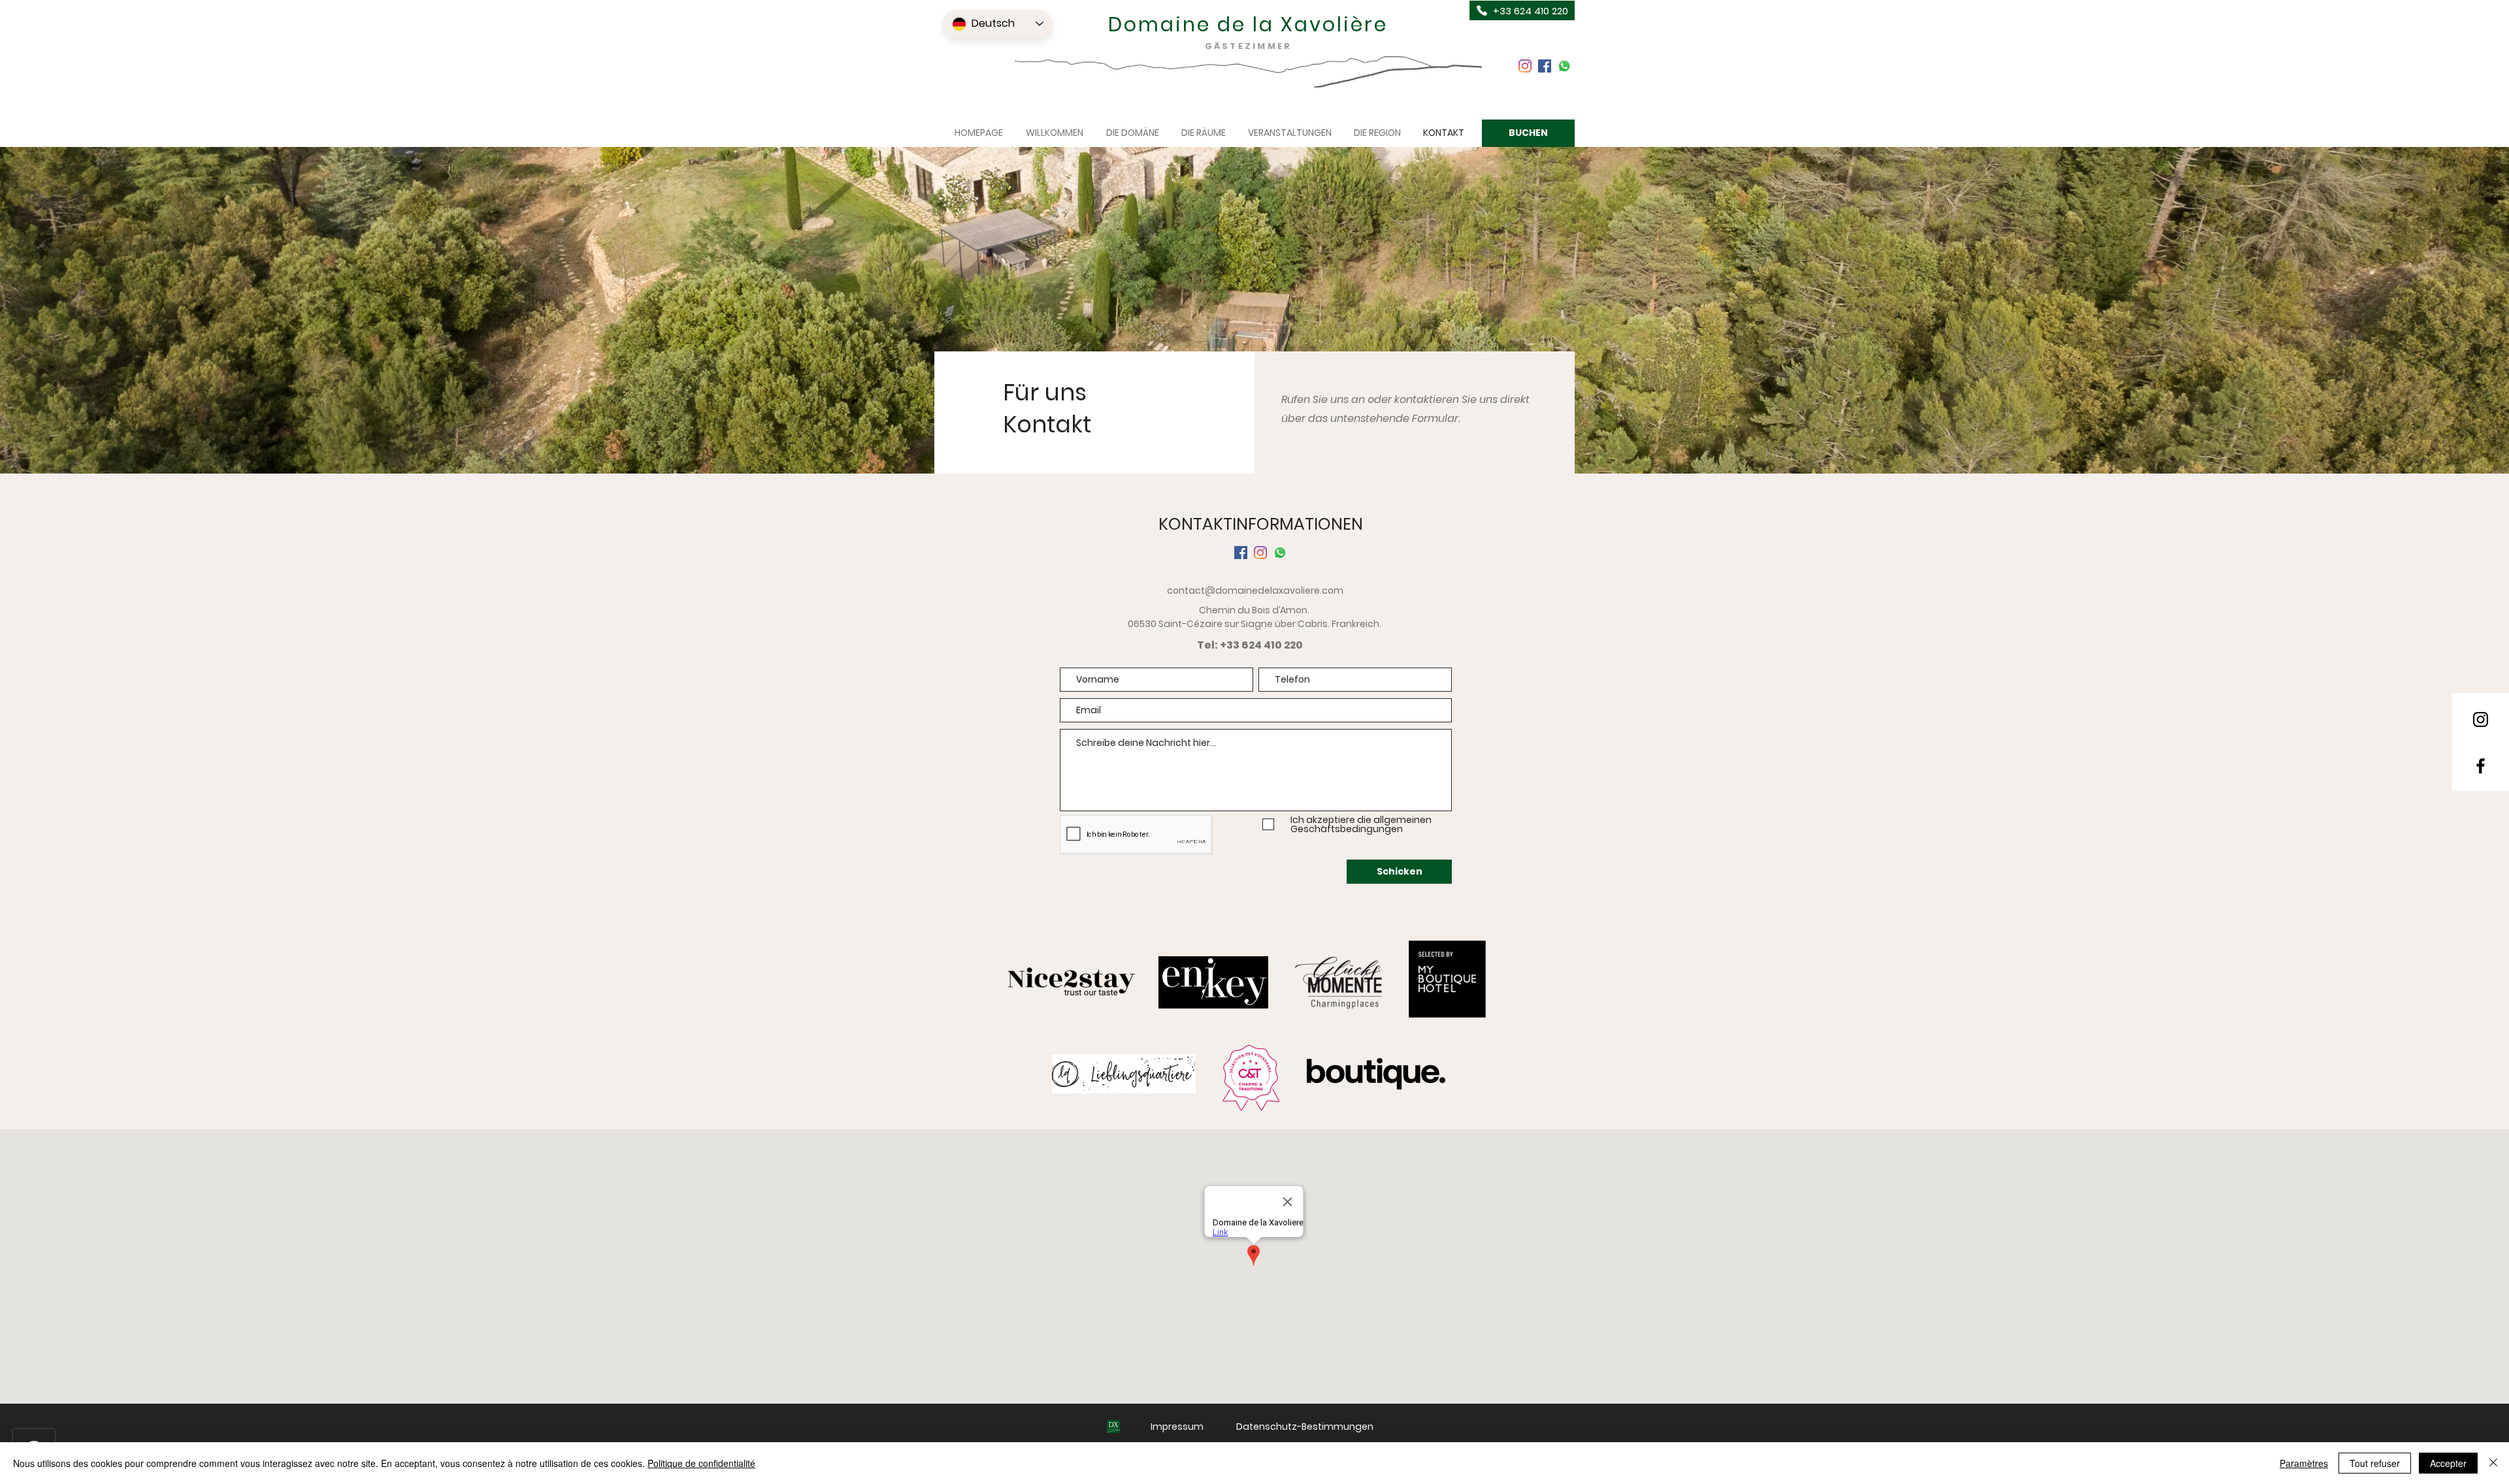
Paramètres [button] (2304, 1463)
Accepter (2448, 1463)
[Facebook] (2481, 766)
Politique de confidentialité (701, 1463)
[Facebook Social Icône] (1545, 66)
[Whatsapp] (1564, 66)
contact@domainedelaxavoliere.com (1255, 590)
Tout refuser (2375, 1463)
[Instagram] (1525, 66)
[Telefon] (1482, 10)
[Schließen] (2493, 1463)
